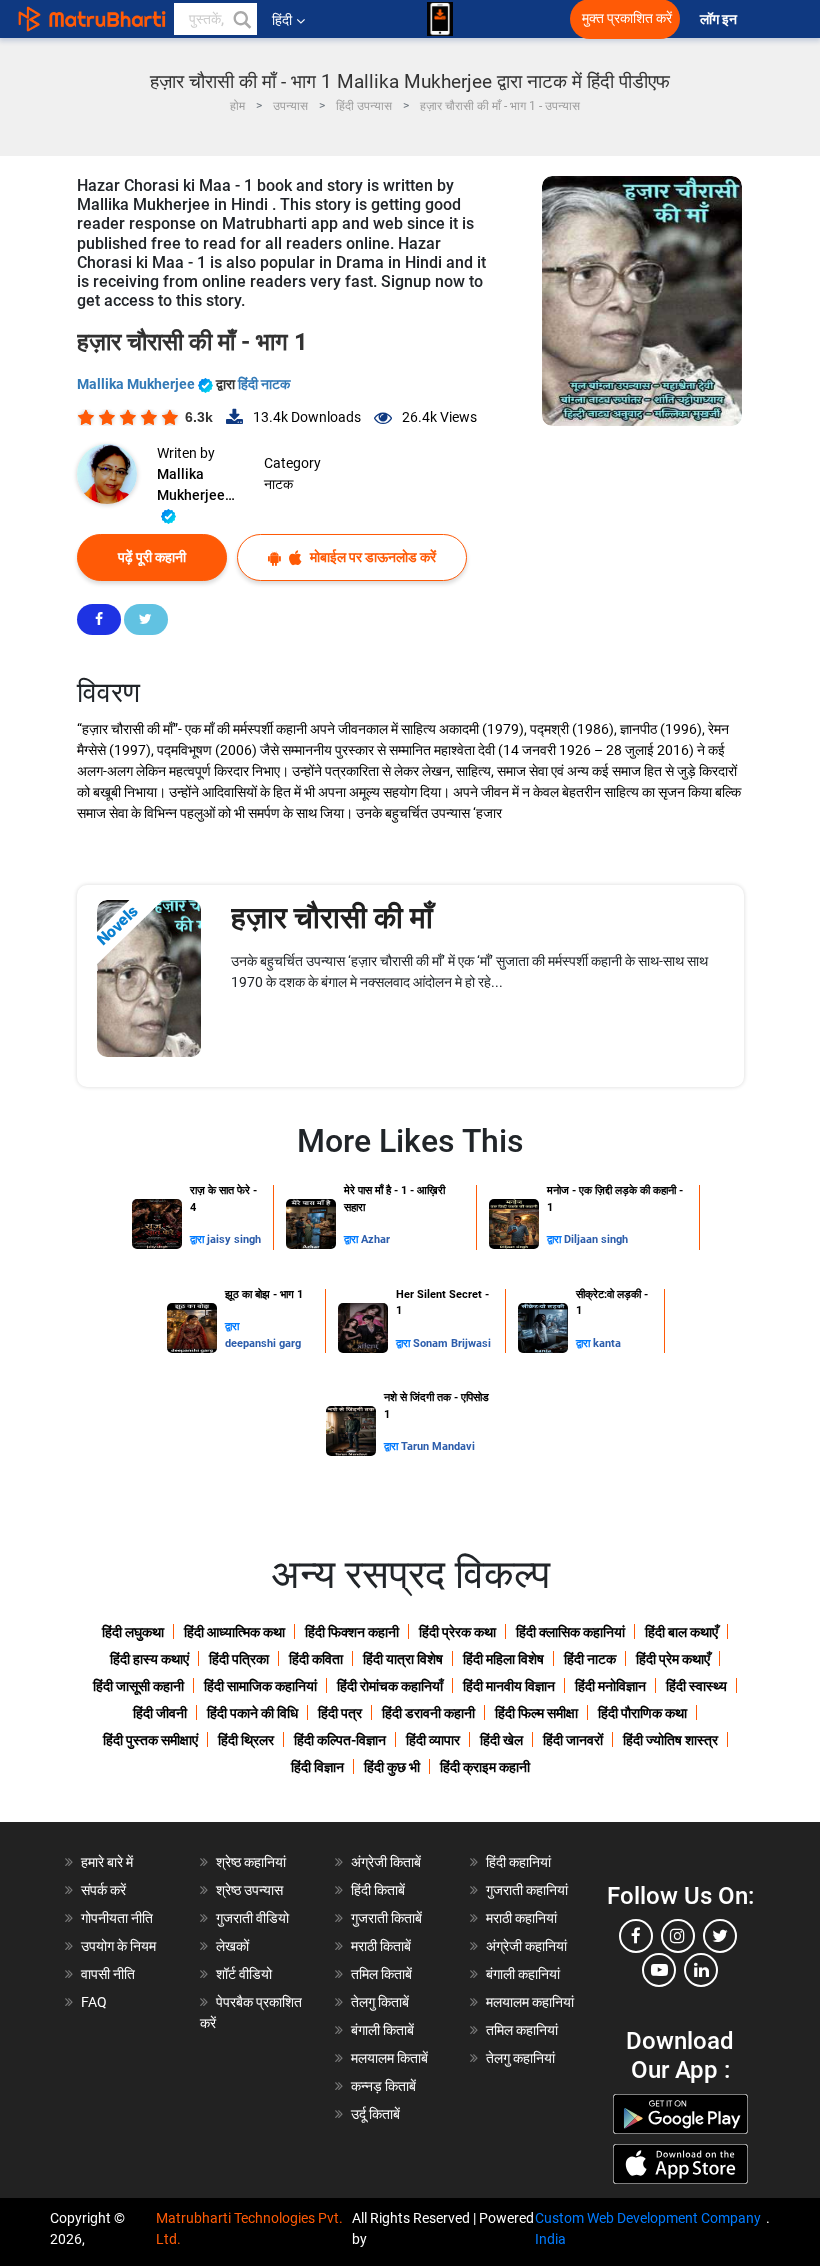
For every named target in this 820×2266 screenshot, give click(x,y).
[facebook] (636, 1936)
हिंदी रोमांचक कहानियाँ (390, 1686)
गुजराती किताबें (386, 1918)
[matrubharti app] (440, 19)
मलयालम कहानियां (530, 2002)
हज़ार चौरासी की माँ (332, 917)
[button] (241, 19)
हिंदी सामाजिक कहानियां (260, 1686)
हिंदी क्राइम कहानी (485, 1767)
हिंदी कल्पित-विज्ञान (340, 1740)
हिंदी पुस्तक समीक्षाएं (150, 1740)
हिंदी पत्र (340, 1713)
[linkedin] (701, 1970)
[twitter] (720, 1936)
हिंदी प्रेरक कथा (457, 1632)
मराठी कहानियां (521, 1918)
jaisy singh (234, 1239)
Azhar (375, 1239)
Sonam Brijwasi (452, 1343)
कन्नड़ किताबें (383, 2086)
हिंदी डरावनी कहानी (428, 1713)
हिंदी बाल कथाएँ (681, 1632)
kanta (607, 1343)
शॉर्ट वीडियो (244, 1974)
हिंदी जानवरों (573, 1740)
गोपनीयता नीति (117, 1918)
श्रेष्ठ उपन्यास (249, 1890)
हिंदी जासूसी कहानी (138, 1686)
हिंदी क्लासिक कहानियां (570, 1632)
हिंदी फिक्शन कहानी (352, 1632)
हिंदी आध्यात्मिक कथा (234, 1632)
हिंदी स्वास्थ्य (696, 1686)
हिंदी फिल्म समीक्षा (536, 1713)
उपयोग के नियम (118, 1946)
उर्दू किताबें (375, 2114)
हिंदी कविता (316, 1659)
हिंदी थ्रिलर (246, 1740)
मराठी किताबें (381, 1946)
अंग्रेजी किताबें (386, 1862)
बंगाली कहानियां (523, 1974)
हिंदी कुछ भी (392, 1767)
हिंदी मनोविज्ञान (610, 1686)
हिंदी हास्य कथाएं (149, 1659)
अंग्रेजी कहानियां (526, 1946)
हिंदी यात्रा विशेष (403, 1659)
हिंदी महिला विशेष (503, 1659)
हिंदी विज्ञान (317, 1767)
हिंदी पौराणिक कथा (642, 1713)
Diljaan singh (596, 1239)
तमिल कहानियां (522, 2030)
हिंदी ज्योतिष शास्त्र (670, 1740)
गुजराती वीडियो (252, 1918)
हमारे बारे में (107, 1862)
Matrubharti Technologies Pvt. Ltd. (249, 2228)
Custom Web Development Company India (648, 2228)
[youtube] (659, 1970)
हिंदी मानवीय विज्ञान (509, 1686)
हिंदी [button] (282, 20)
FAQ (94, 2002)
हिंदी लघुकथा (133, 1632)
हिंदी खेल (501, 1740)
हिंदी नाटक (264, 384)
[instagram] (678, 1936)
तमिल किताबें (381, 1974)
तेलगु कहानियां (520, 2058)
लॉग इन (720, 19)
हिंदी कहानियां (518, 1862)
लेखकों (232, 1946)
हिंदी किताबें (378, 1890)
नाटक (278, 484)
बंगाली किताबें (382, 2030)
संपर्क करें (103, 1890)
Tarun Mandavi (438, 1446)
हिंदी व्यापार (433, 1740)
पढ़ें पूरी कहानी (152, 557)
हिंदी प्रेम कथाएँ (673, 1659)
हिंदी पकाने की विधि (252, 1713)
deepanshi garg (263, 1343)
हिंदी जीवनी (160, 1713)
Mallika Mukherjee (137, 384)
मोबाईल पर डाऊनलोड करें (371, 557)
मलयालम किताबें (389, 2058)
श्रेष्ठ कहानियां (251, 1862)
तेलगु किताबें (380, 2002)
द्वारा (198, 1239)
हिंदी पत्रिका (239, 1659)
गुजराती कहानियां (527, 1890)
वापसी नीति (108, 1974)
